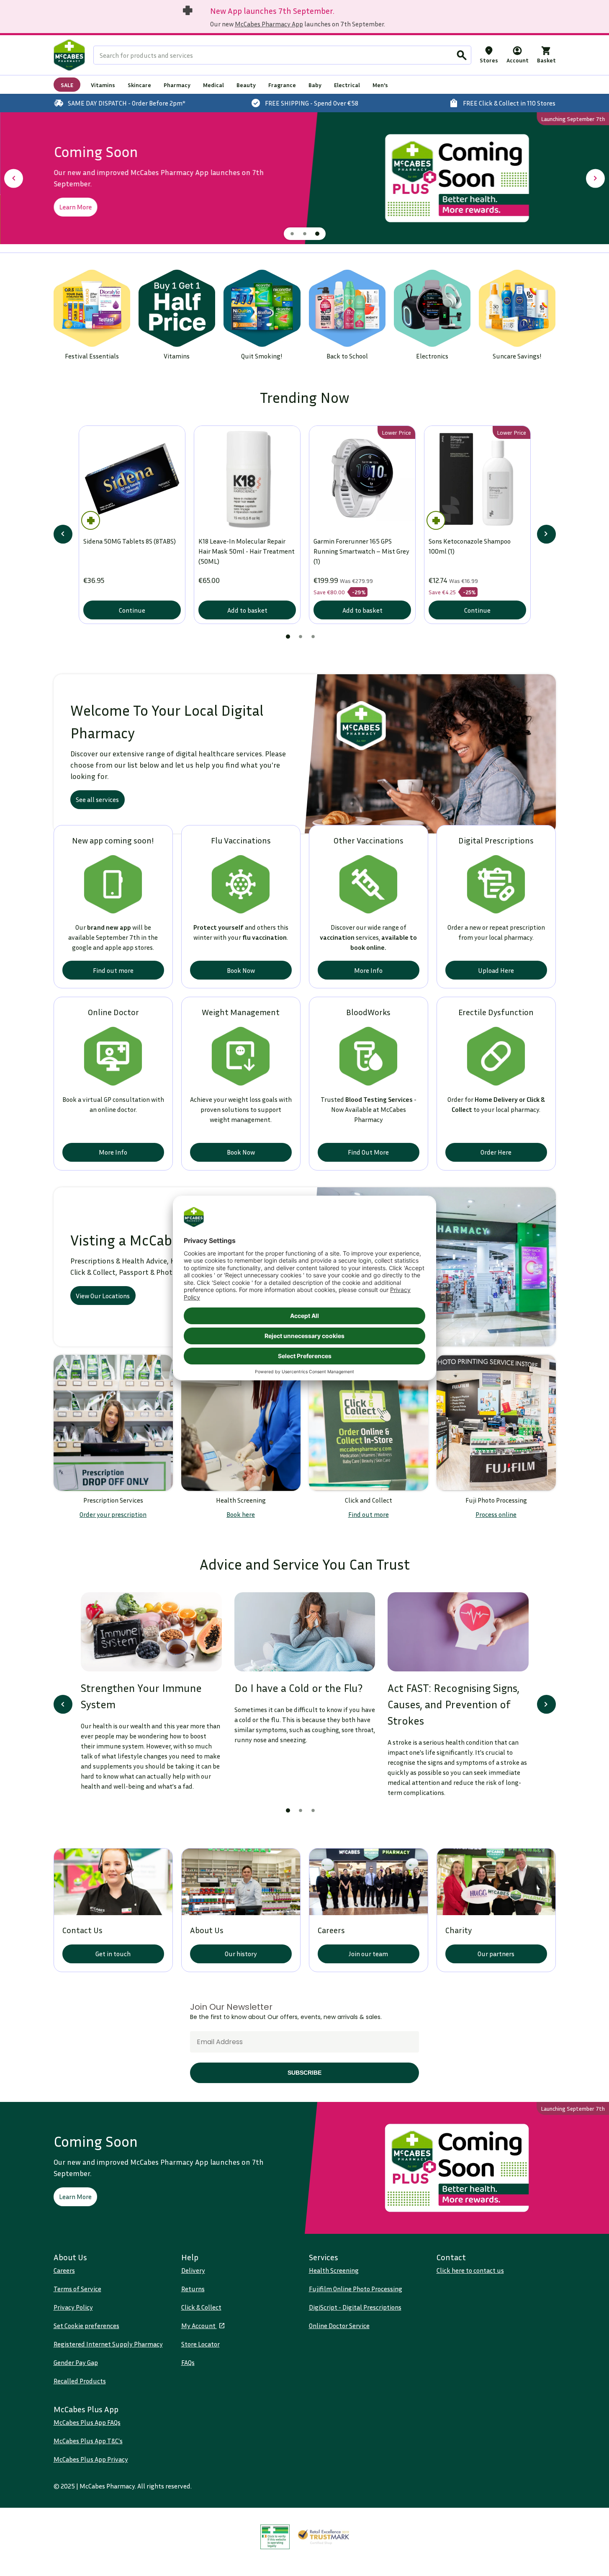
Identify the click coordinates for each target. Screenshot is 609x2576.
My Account (199, 2326)
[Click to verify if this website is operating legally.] (275, 2537)
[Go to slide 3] (317, 234)
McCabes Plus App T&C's (88, 2441)
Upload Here (496, 970)
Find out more (113, 970)
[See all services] (430, 754)
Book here (241, 1514)
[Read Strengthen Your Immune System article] (151, 1632)
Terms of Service (77, 2289)
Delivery (193, 2270)
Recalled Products (80, 2381)
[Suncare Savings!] (517, 308)
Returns (193, 2289)
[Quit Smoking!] (262, 308)
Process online (496, 1514)
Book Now (241, 970)
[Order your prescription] (113, 1423)
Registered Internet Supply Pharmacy (108, 2344)
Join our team (368, 1954)
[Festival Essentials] (92, 308)
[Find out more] (369, 1423)
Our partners (496, 1954)
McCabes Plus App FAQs (87, 2422)
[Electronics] (432, 308)
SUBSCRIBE (304, 2073)
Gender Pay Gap (76, 2362)
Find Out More (368, 1152)
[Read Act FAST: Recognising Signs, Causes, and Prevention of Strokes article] (458, 1632)
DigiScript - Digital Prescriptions (355, 2307)
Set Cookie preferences (86, 2326)
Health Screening (334, 2270)
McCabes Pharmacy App (269, 24)
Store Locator (200, 2344)
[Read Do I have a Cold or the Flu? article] (304, 1632)
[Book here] (241, 1423)
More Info (368, 970)
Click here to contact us (470, 2270)
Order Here (496, 1152)
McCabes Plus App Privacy (91, 2459)
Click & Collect (201, 2307)
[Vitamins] (177, 308)
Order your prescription (113, 1514)
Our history (241, 1954)
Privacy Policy (73, 2307)
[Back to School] (347, 308)
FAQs (188, 2362)
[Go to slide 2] (305, 234)
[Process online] (496, 1423)
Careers (64, 2270)
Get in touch (113, 1954)
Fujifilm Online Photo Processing (356, 2289)
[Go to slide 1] (292, 234)
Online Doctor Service (339, 2326)
